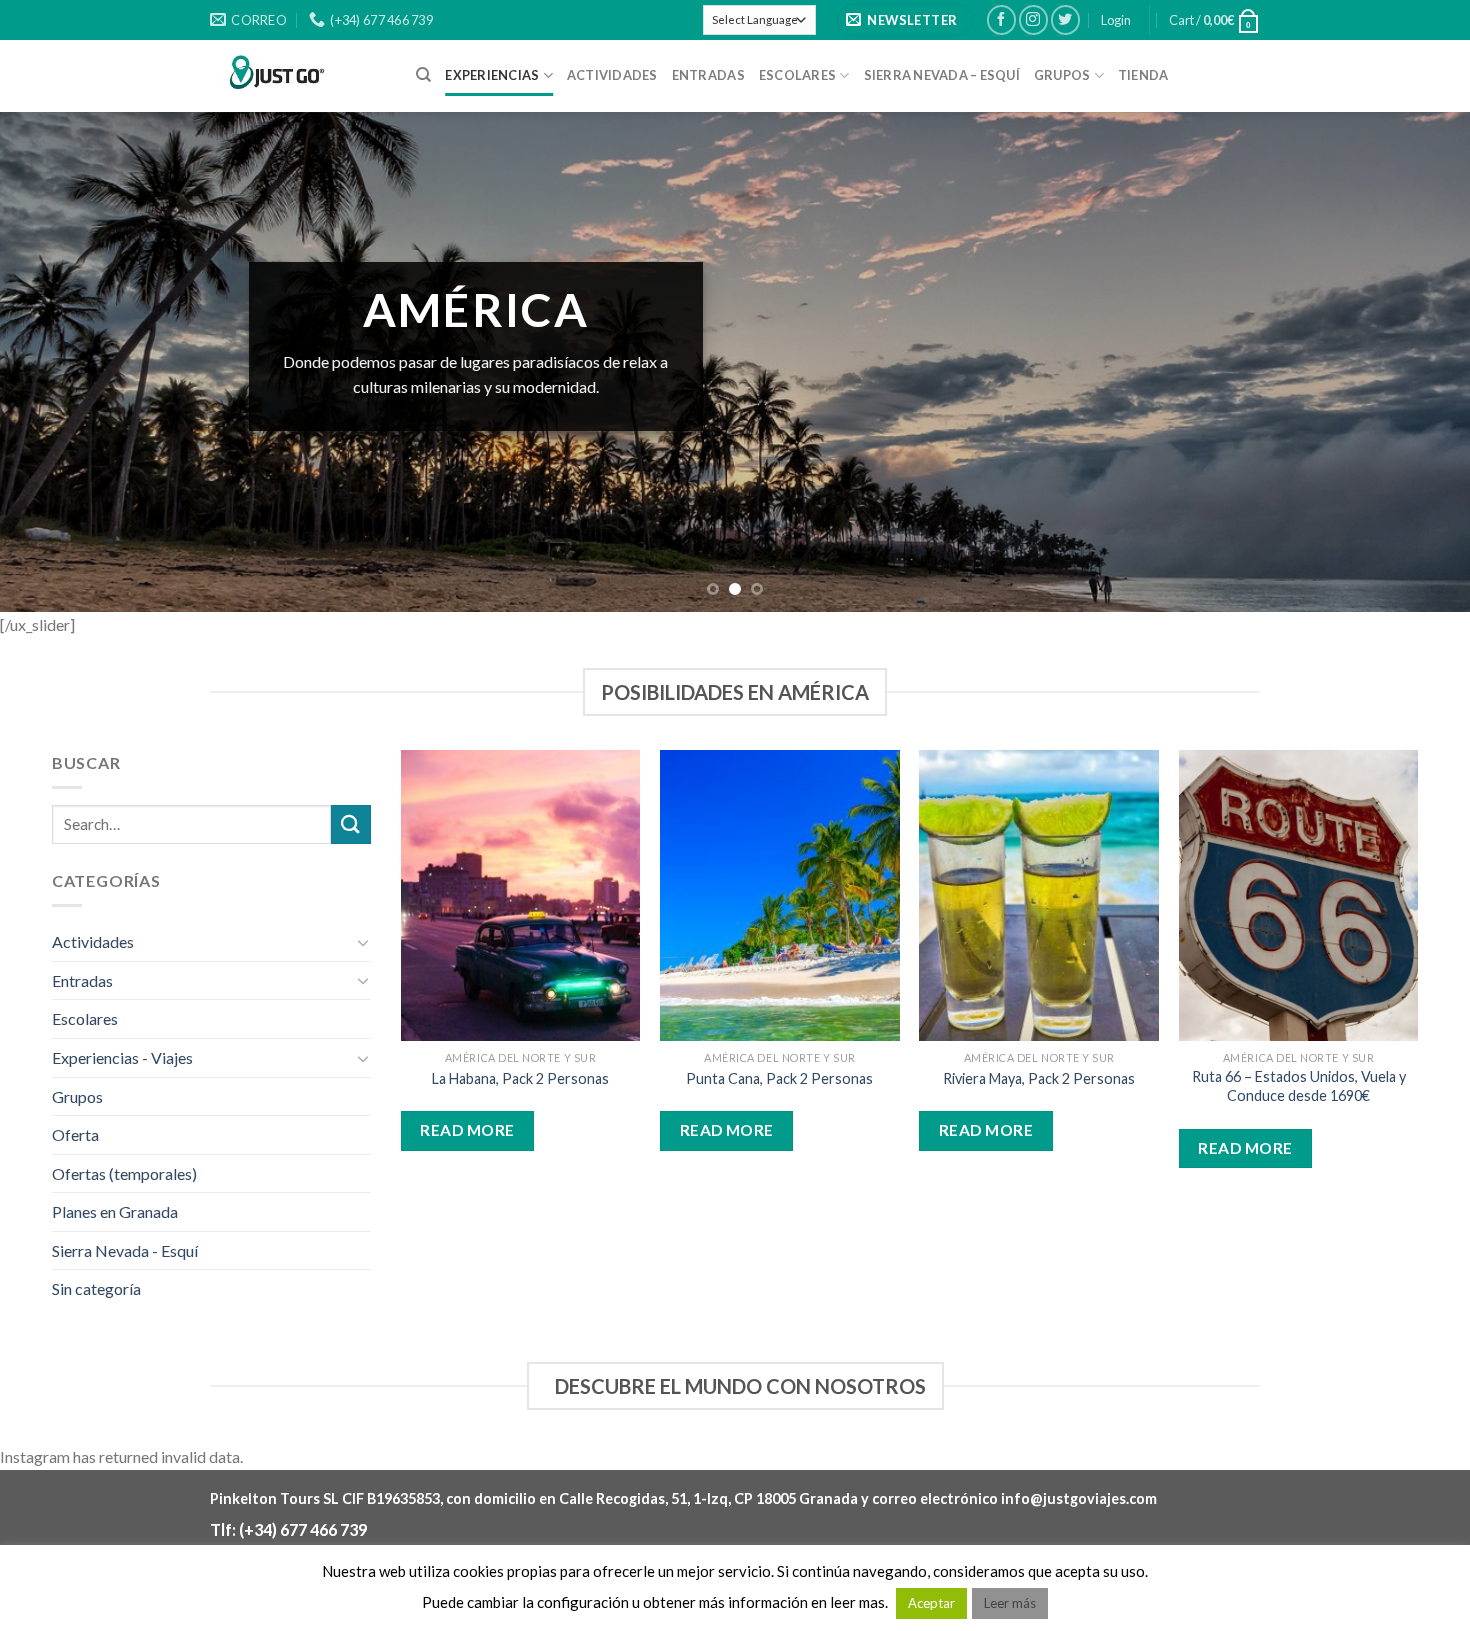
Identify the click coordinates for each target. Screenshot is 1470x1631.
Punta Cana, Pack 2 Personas (779, 1078)
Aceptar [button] (931, 1603)
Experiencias (492, 75)
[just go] (298, 76)
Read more (467, 1130)
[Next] (1415, 362)
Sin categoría (96, 1288)
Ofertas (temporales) (124, 1173)
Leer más (1010, 1603)
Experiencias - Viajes (122, 1057)
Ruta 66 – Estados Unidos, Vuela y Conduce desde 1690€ (1299, 1086)
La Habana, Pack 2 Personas (520, 1078)
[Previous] (55, 362)
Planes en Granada (115, 1211)
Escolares (797, 75)
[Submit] (351, 824)
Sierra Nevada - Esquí (125, 1250)
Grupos (1062, 75)
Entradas (708, 75)
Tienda (1143, 75)
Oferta (75, 1134)
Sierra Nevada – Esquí (942, 75)
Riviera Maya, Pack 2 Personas (1039, 1078)
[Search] (423, 75)
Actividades (612, 75)
